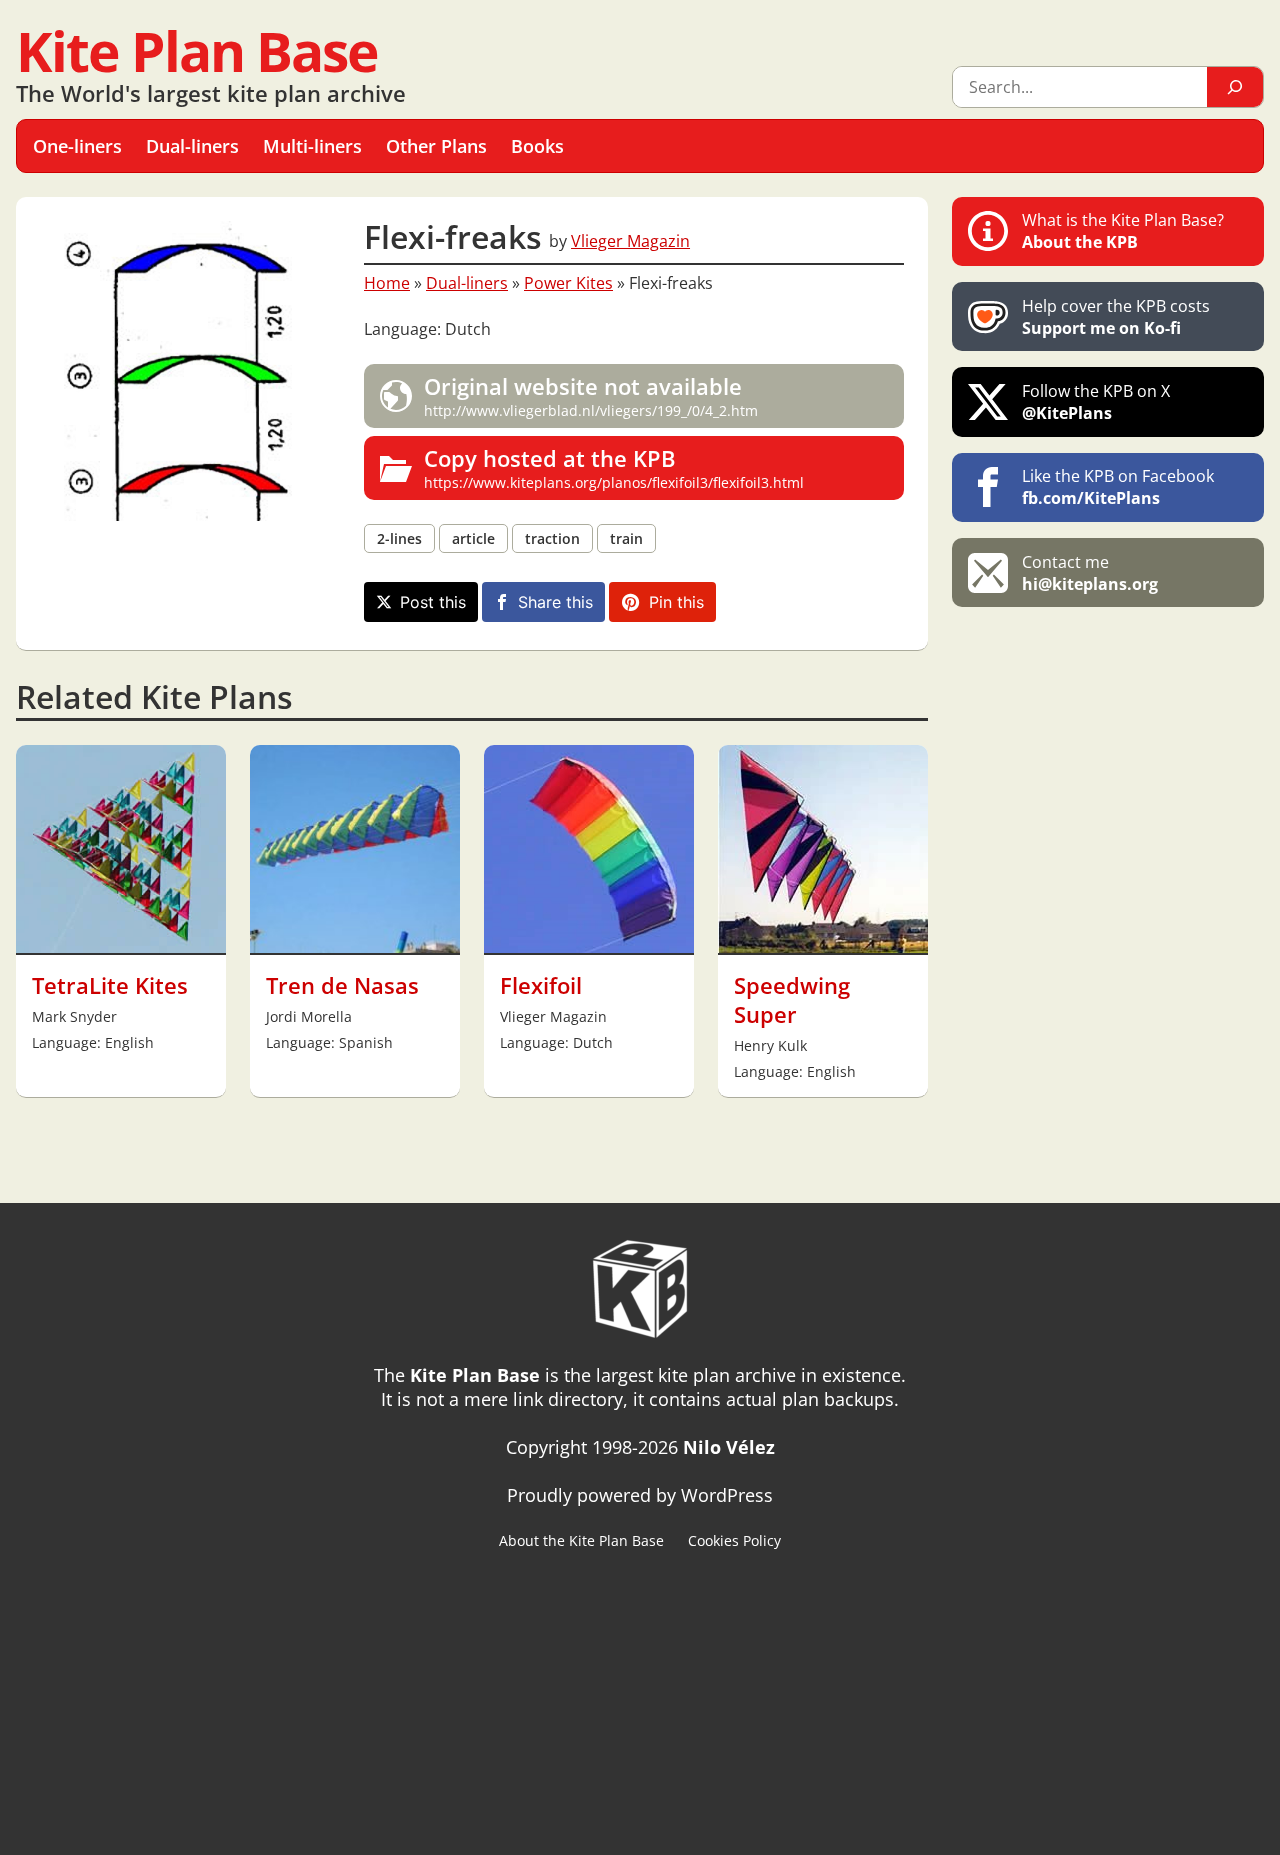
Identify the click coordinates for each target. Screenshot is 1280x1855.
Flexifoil (541, 985)
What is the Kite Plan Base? (1123, 231)
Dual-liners (467, 283)
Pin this (676, 602)
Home (387, 283)
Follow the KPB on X (1096, 402)
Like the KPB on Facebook (1118, 487)
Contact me (1090, 573)
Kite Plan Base (197, 50)
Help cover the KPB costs (1116, 317)
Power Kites (568, 283)
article (473, 538)
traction (552, 538)
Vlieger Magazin (630, 241)
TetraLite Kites (110, 985)
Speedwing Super (792, 1000)
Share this (555, 602)
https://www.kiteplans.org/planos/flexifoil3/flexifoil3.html (614, 468)
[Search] (1235, 87)
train (626, 538)
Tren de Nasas (342, 985)
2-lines (399, 538)
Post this (433, 602)
